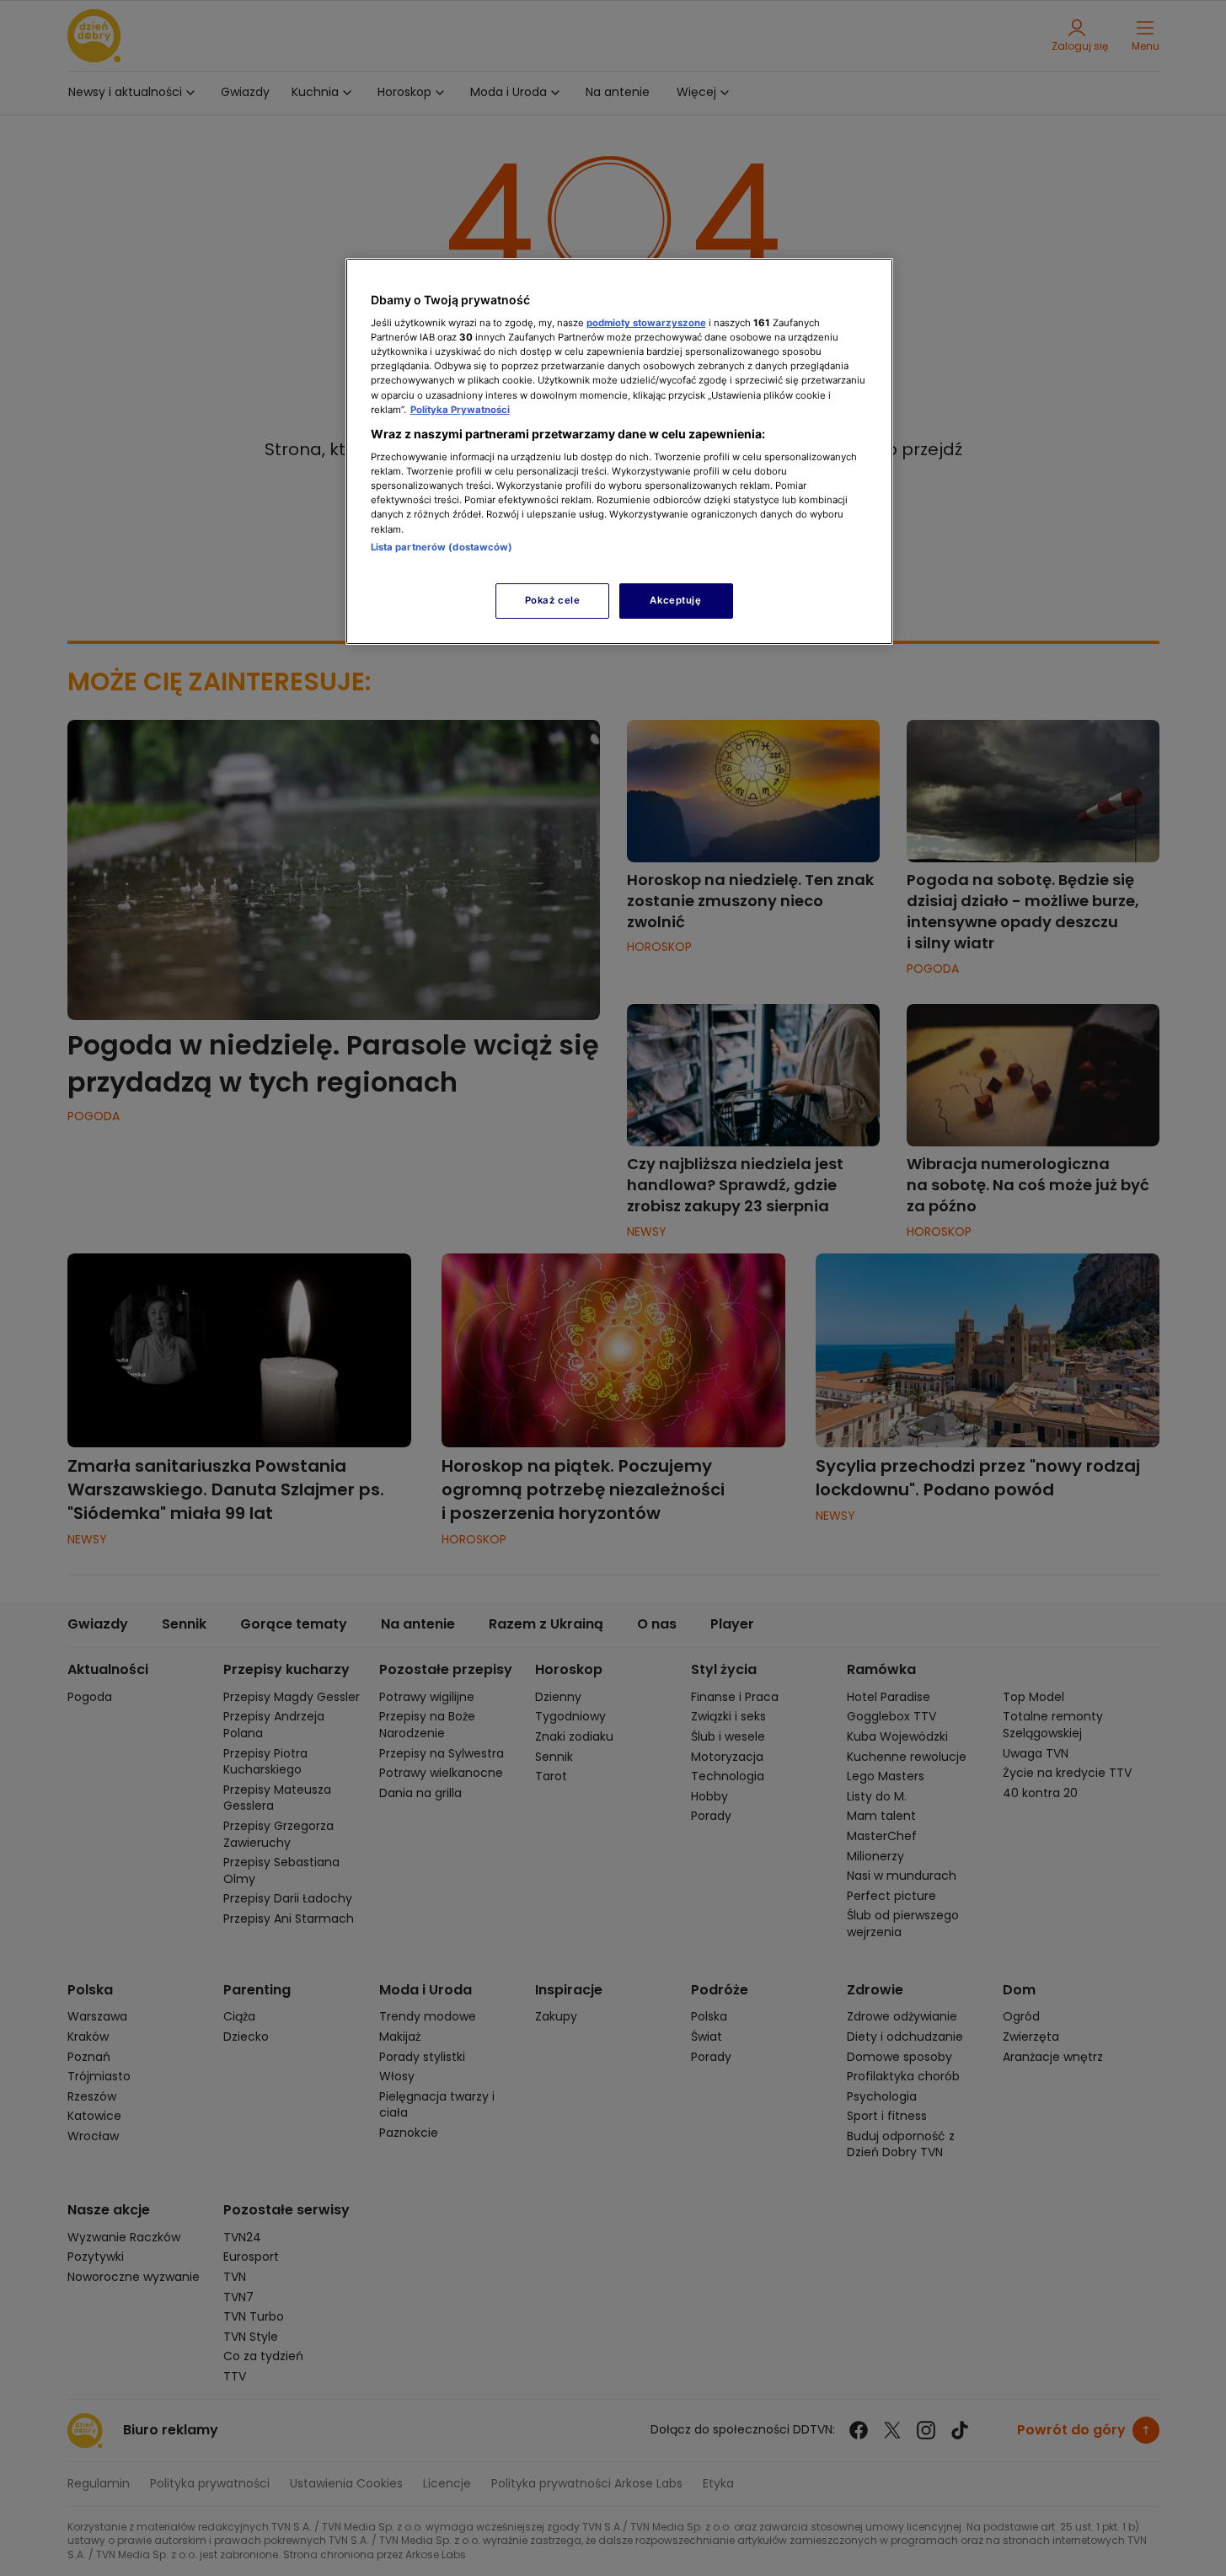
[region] (619, 451)
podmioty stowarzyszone (646, 323)
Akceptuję (675, 600)
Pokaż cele (553, 600)
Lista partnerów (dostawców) (442, 547)
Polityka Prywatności (460, 410)
